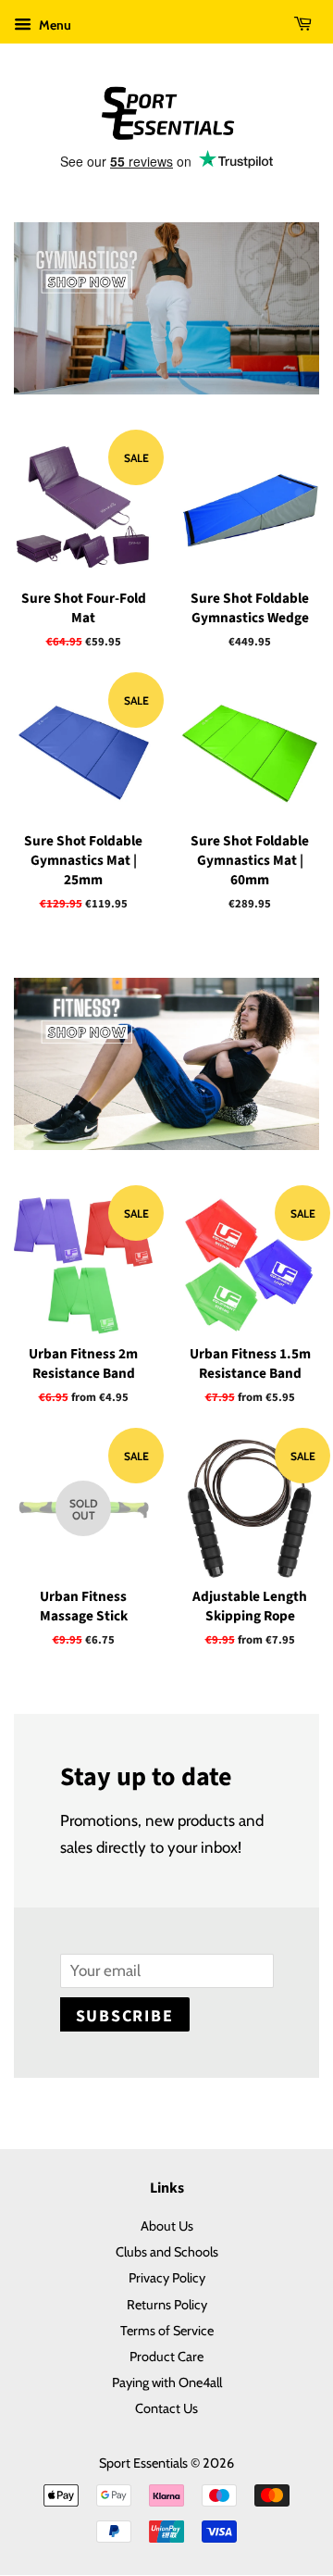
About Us (167, 2226)
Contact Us (166, 2408)
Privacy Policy (167, 2278)
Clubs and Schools (167, 2252)
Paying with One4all (167, 2382)
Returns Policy (167, 2305)
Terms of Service (167, 2331)
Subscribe (125, 2016)
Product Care (166, 2357)
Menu (54, 25)
